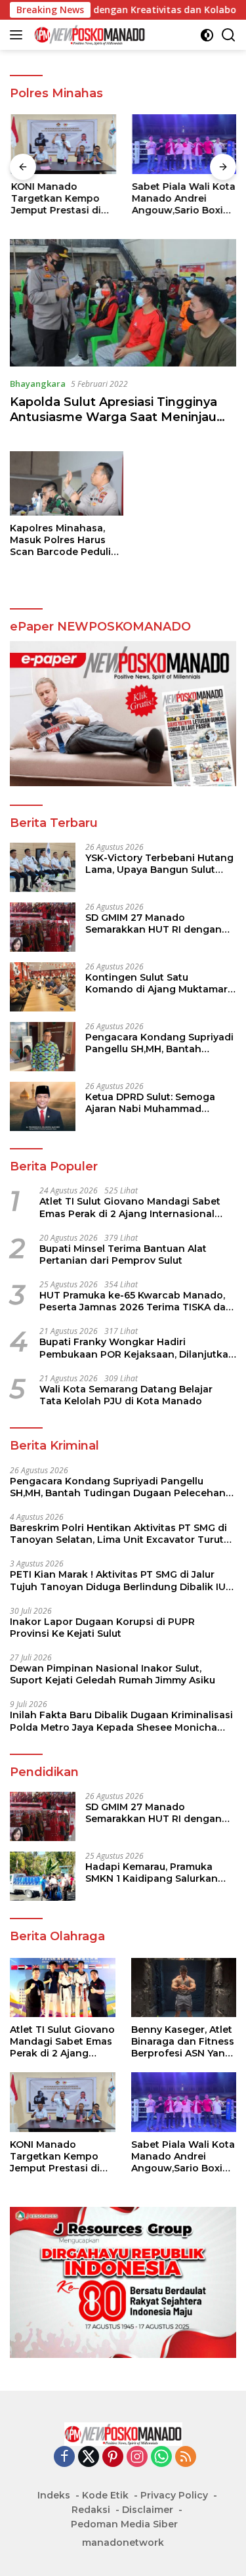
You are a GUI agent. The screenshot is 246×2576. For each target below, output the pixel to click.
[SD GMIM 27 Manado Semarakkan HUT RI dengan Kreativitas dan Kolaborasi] (43, 927)
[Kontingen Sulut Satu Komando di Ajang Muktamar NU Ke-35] (43, 987)
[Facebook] (64, 2457)
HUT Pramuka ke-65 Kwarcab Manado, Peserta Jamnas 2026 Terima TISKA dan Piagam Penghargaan (136, 1301)
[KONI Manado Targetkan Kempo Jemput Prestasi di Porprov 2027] (63, 144)
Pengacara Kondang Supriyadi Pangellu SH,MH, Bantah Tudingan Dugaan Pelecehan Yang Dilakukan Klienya (159, 1043)
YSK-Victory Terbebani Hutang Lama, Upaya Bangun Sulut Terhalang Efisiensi (159, 864)
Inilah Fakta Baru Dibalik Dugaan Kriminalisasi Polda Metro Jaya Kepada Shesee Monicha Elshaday (121, 1721)
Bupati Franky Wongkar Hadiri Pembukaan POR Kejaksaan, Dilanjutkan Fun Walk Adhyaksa (137, 1348)
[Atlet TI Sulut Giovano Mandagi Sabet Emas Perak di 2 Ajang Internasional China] (63, 1988)
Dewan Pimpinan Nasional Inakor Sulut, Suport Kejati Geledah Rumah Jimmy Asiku (113, 1674)
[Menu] (19, 35)
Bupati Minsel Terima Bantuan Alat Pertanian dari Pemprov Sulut (123, 1255)
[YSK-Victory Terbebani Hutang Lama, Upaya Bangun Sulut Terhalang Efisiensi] (43, 867)
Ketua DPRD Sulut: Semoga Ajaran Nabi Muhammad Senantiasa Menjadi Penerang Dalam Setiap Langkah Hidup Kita (158, 1103)
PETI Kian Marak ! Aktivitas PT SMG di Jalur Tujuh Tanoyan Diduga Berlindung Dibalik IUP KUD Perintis (121, 1580)
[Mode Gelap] (207, 35)
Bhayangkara (38, 384)
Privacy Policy (174, 2495)
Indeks (54, 2495)
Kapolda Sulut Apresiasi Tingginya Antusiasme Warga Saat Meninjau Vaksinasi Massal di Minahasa (113, 417)
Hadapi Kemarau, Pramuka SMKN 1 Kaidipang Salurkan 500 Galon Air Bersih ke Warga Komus (159, 1873)
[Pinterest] (113, 2457)
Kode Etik (105, 2495)
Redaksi (91, 2510)
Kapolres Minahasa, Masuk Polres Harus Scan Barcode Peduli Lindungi (60, 540)
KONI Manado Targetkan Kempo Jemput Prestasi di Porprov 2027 (55, 199)
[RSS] (186, 2457)
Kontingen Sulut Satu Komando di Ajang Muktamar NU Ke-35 (156, 983)
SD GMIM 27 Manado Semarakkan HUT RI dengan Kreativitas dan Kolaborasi (154, 923)
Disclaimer (148, 2510)
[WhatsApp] (161, 2457)
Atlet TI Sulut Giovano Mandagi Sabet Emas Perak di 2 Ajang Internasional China (130, 1207)
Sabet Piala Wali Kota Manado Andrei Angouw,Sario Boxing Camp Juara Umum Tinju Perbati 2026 (183, 199)
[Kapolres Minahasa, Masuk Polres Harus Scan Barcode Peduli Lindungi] (67, 483)
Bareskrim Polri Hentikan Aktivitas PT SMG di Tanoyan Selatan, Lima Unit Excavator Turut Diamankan (118, 1534)
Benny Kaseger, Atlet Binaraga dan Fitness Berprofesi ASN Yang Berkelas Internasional (183, 2042)
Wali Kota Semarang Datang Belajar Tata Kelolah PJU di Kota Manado (126, 1395)
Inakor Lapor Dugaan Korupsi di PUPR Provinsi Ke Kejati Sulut (102, 1628)
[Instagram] (137, 2457)
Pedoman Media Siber (124, 2524)
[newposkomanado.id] (88, 35)
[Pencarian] (229, 35)
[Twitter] (89, 2457)
